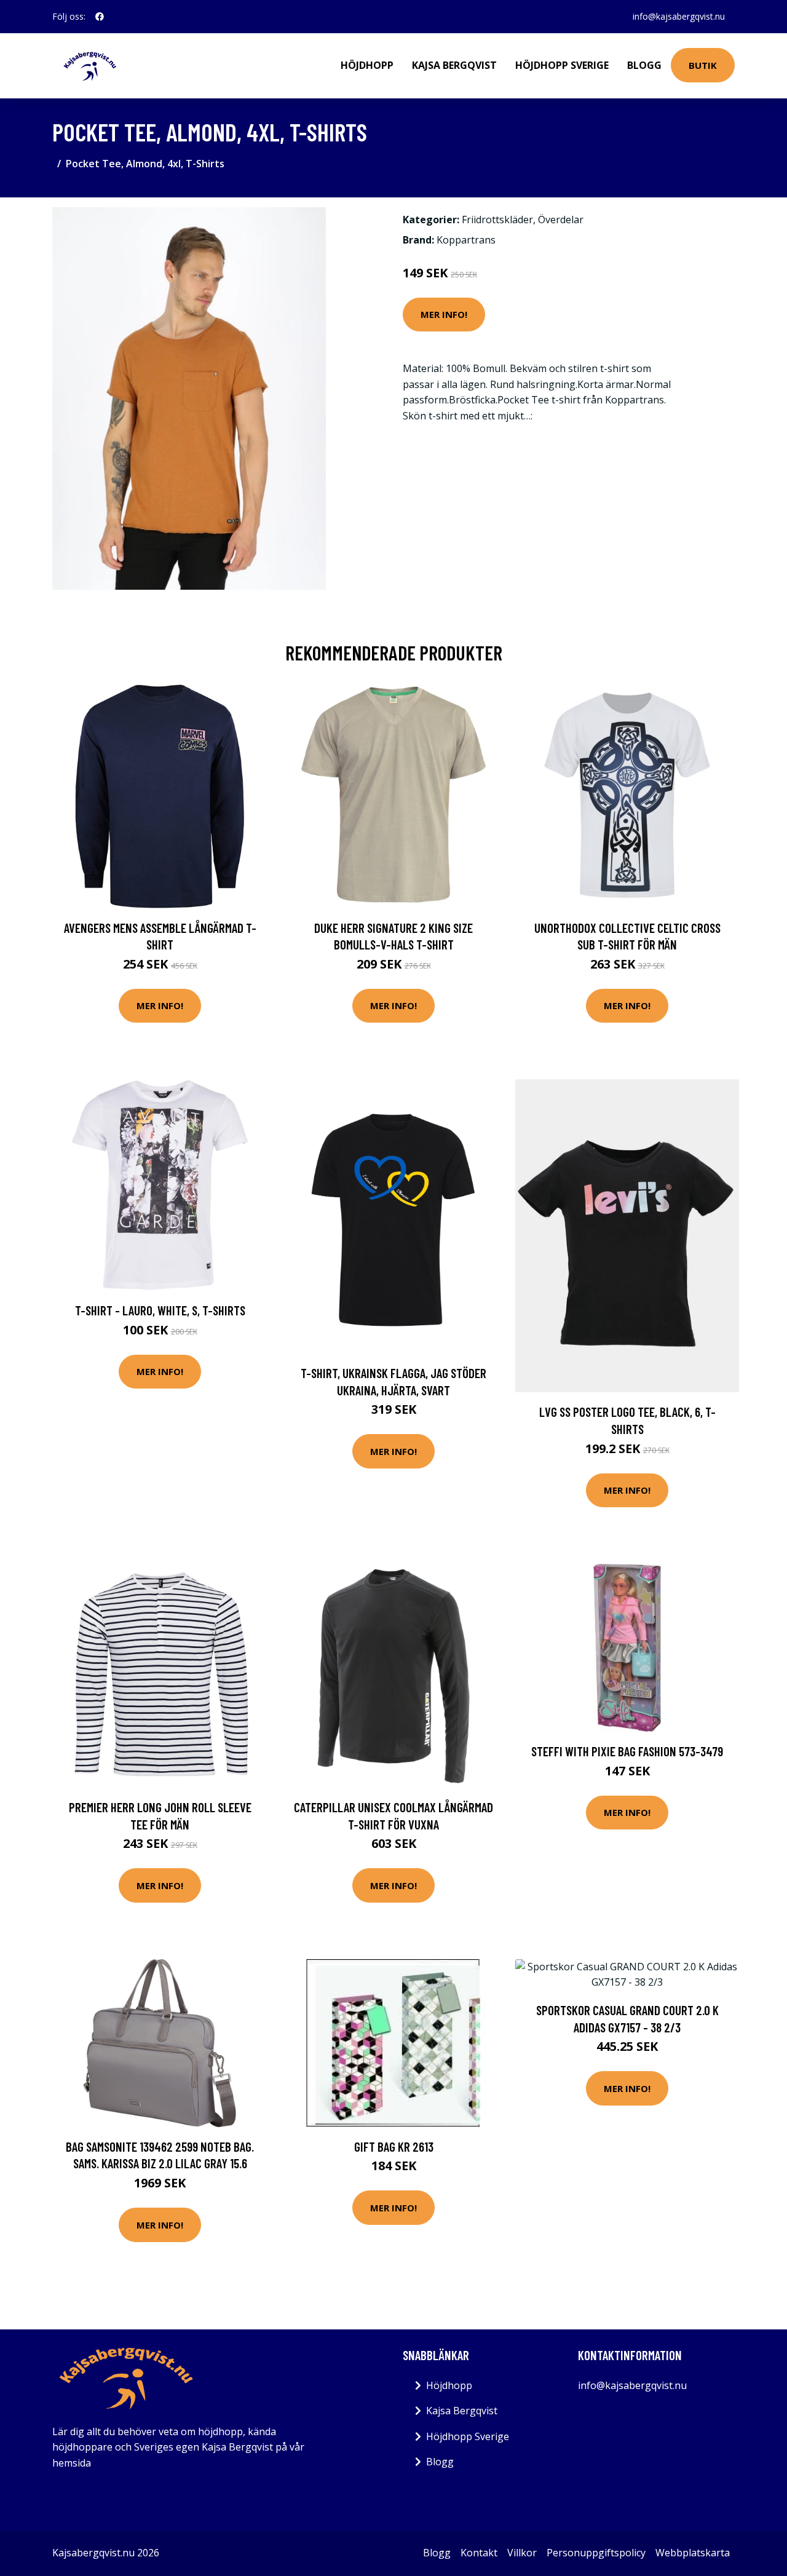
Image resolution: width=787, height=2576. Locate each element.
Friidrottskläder (497, 220)
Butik (703, 65)
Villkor (522, 2553)
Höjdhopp (367, 65)
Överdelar (561, 220)
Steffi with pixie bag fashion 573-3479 (627, 1751)
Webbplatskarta (693, 2553)
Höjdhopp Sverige (562, 65)
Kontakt (479, 2553)
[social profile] (100, 17)
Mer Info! (444, 314)
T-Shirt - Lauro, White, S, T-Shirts (160, 1310)
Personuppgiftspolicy (596, 2553)
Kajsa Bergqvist (454, 65)
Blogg (644, 65)
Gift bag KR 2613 (394, 2146)
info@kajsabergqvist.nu (679, 16)
